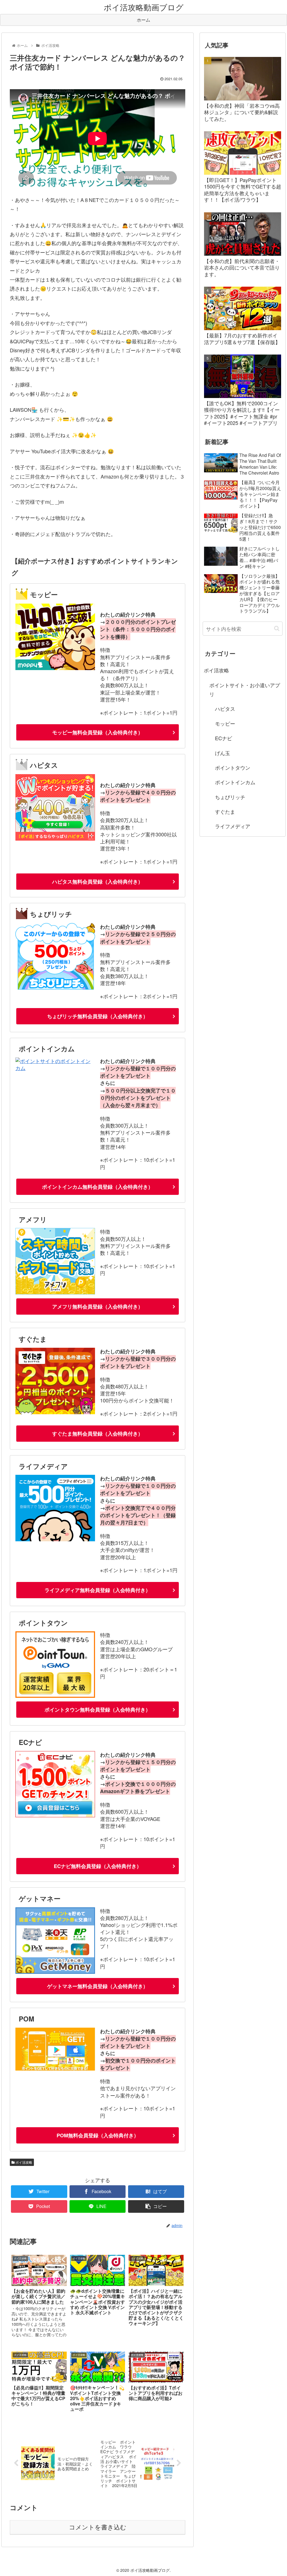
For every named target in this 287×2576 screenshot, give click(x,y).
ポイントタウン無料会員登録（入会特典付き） (98, 1710)
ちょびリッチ (230, 797)
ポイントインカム (235, 782)
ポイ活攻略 (23, 2162)
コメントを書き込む (98, 2527)
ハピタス (225, 709)
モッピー (225, 723)
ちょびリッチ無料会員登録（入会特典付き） (98, 1016)
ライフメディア (233, 826)
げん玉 (223, 753)
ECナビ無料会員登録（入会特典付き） (98, 1866)
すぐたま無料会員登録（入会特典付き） (98, 1434)
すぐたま (225, 811)
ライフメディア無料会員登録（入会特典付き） (98, 1590)
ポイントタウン (233, 767)
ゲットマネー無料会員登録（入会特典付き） (98, 1986)
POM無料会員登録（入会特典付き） (98, 2135)
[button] (277, 628)
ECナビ (224, 738)
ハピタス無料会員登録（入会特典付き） (98, 882)
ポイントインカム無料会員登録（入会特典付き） (98, 1187)
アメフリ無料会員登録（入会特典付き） (98, 1307)
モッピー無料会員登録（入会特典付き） (98, 732)
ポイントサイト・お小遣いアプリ (245, 689)
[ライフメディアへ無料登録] (55, 1539)
